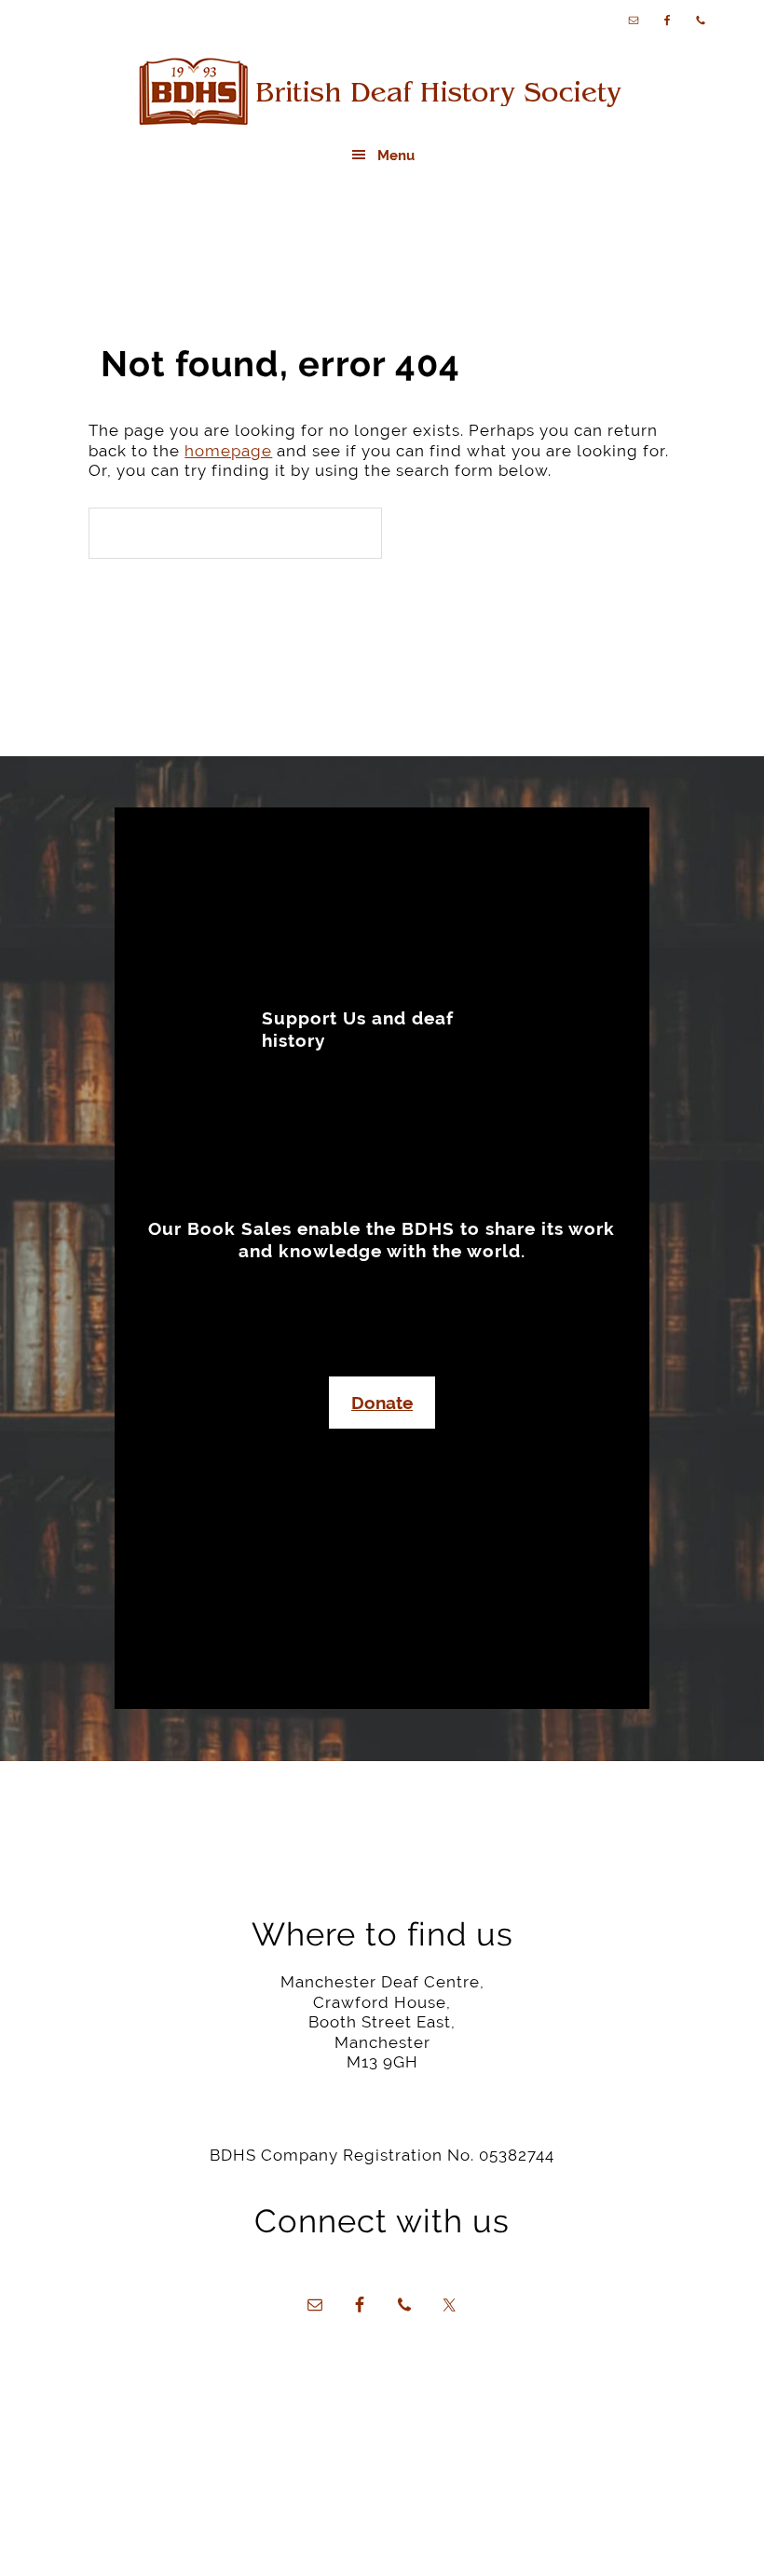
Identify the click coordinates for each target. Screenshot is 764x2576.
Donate (382, 1403)
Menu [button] (396, 156)
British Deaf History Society (382, 93)
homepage (228, 451)
